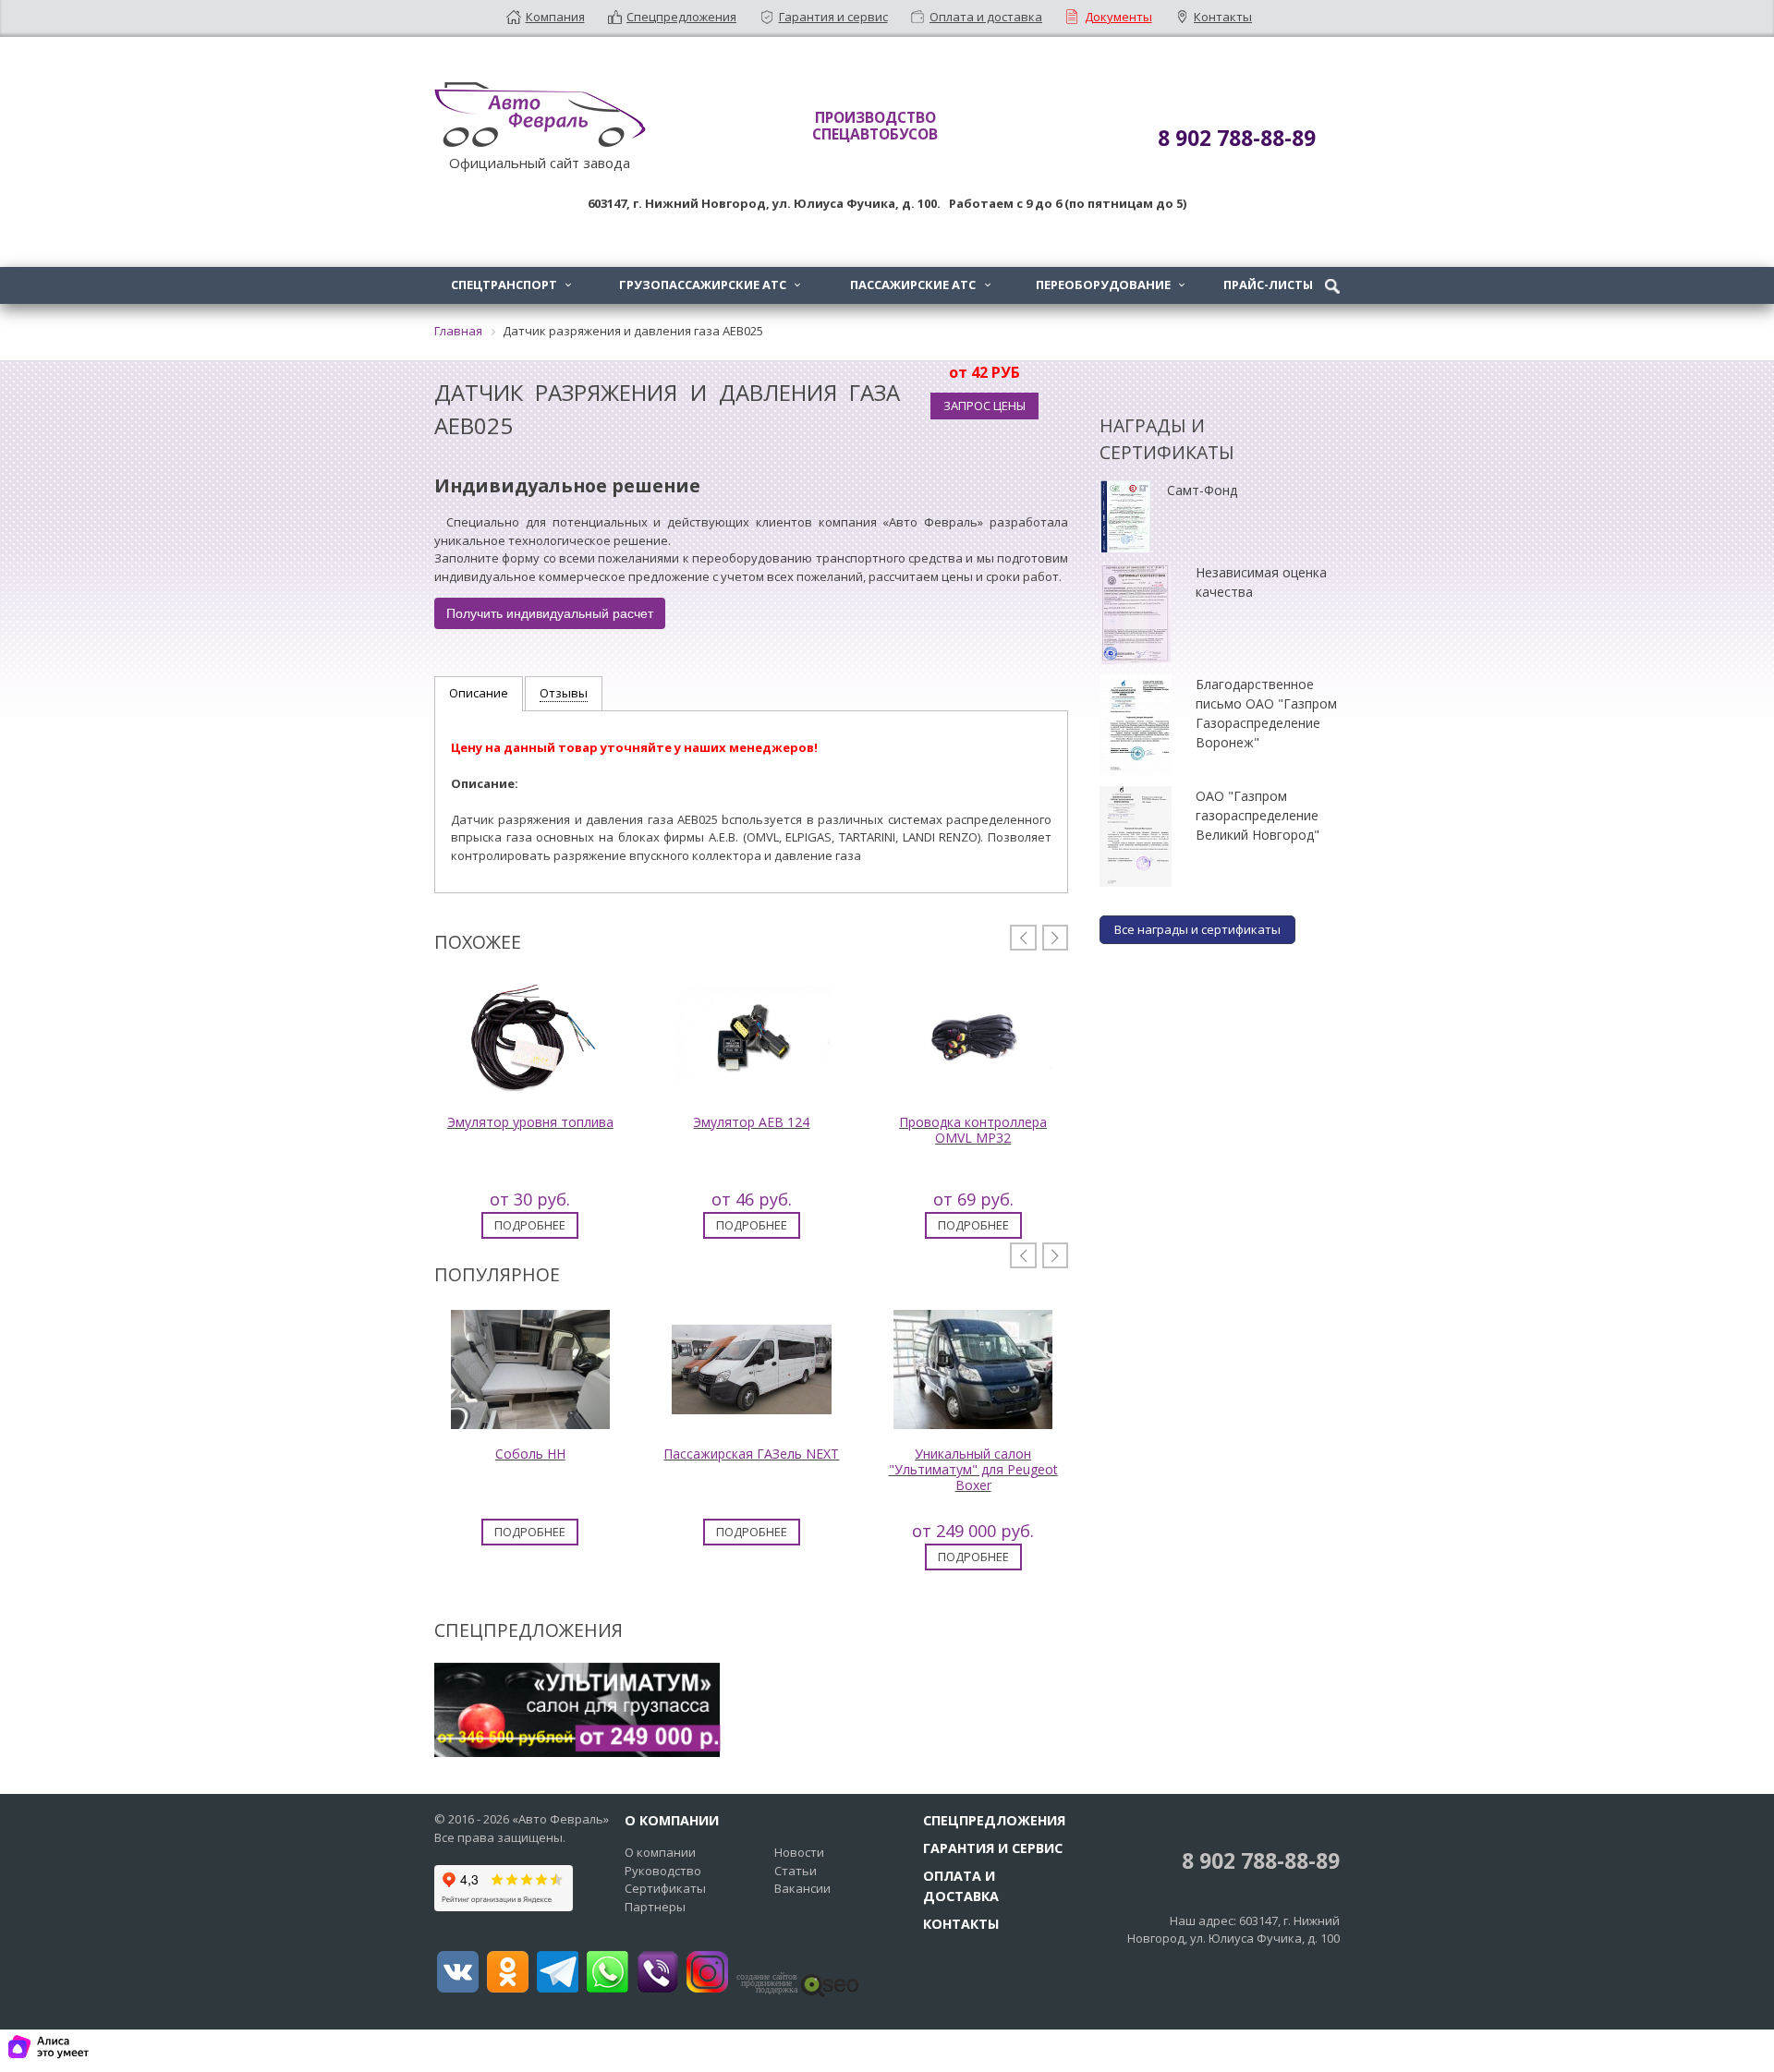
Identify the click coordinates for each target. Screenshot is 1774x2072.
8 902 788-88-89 (1258, 1861)
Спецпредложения (681, 17)
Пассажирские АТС (920, 285)
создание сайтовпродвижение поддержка (767, 1983)
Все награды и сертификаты (1197, 929)
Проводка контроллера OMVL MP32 (973, 1130)
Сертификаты (665, 1888)
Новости (799, 1852)
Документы (1118, 17)
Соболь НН (530, 1454)
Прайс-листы (1268, 285)
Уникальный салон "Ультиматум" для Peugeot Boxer (973, 1469)
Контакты (1223, 17)
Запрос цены (984, 406)
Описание (479, 693)
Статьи (796, 1871)
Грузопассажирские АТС (710, 285)
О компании (660, 1852)
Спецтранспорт (511, 285)
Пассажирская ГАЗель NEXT (751, 1454)
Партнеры (655, 1907)
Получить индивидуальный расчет (550, 613)
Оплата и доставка (986, 17)
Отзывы (564, 693)
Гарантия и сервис (833, 17)
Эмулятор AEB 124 (751, 1122)
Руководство (663, 1871)
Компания (555, 17)
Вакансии (802, 1888)
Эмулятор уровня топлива (530, 1122)
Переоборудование (1110, 285)
